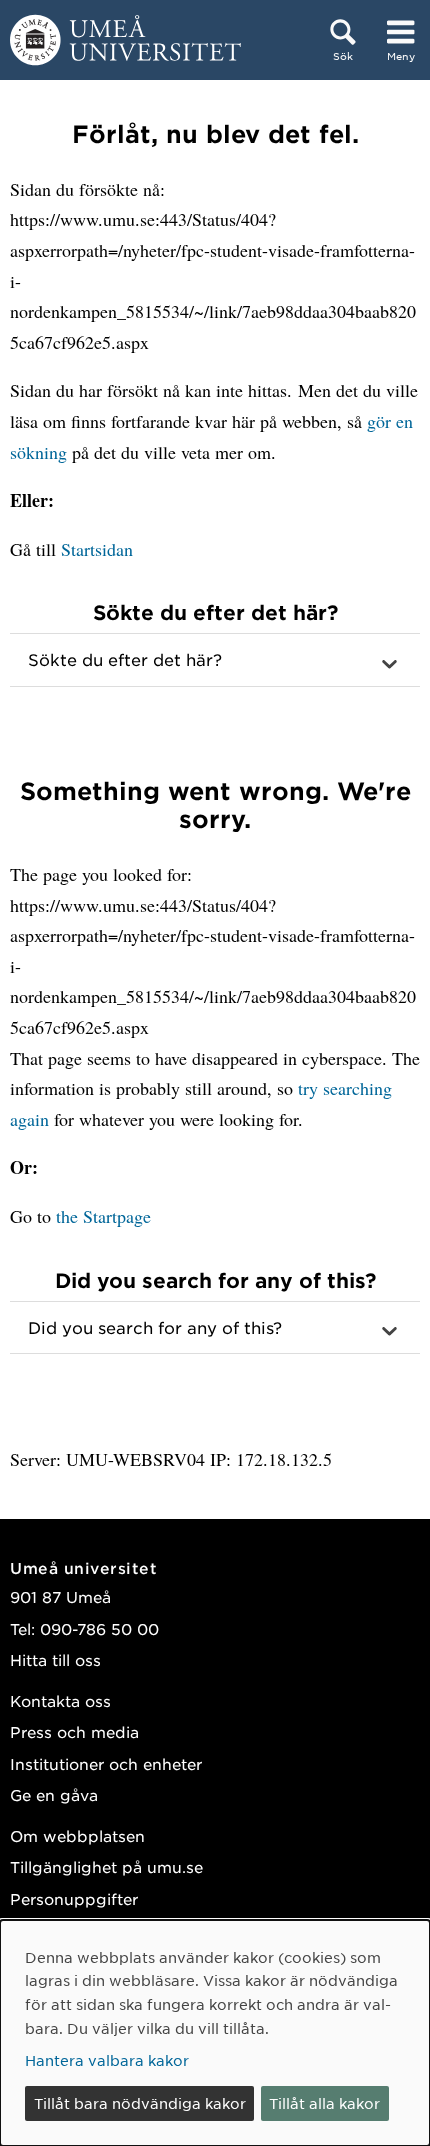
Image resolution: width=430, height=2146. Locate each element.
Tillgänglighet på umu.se (106, 1866)
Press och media (74, 1731)
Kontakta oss (60, 1700)
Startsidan (97, 549)
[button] (215, 660)
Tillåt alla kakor (324, 2103)
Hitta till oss (55, 1659)
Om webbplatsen (77, 1835)
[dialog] (215, 2033)
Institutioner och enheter (106, 1763)
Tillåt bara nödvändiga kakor (140, 2103)
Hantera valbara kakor (107, 2060)
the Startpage (103, 1216)
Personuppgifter (74, 1898)
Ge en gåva (54, 1794)
